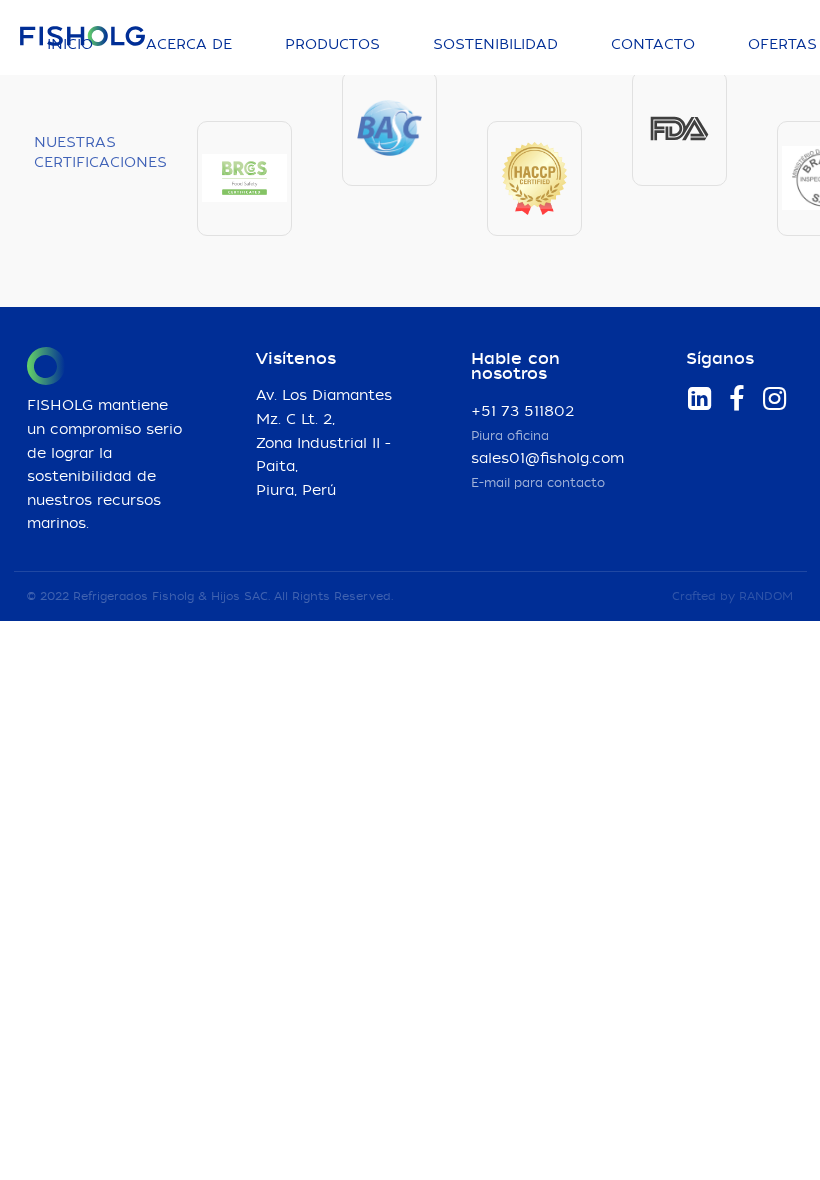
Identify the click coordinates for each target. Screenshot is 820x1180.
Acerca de (189, 45)
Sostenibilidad (495, 45)
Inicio (70, 45)
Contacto (653, 45)
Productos (332, 45)
